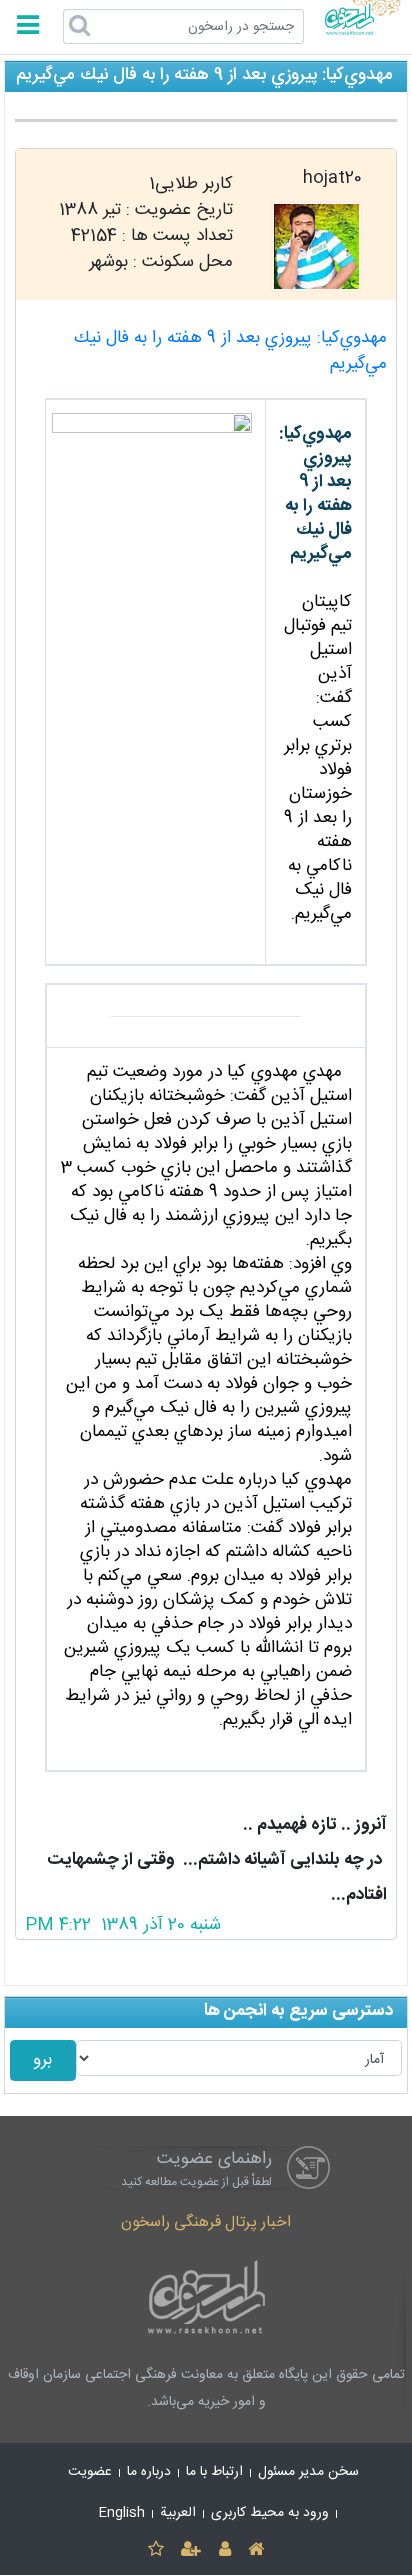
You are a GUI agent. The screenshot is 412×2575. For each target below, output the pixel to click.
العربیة (178, 2513)
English (122, 2513)
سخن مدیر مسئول (308, 2472)
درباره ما (149, 2472)
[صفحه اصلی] (255, 2550)
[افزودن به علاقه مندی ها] (155, 2550)
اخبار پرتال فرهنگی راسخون (206, 2222)
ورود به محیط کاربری (270, 2513)
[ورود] (224, 2550)
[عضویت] (191, 2550)
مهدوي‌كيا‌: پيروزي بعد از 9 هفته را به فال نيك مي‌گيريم (230, 351)
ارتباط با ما (214, 2472)
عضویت (90, 2472)
